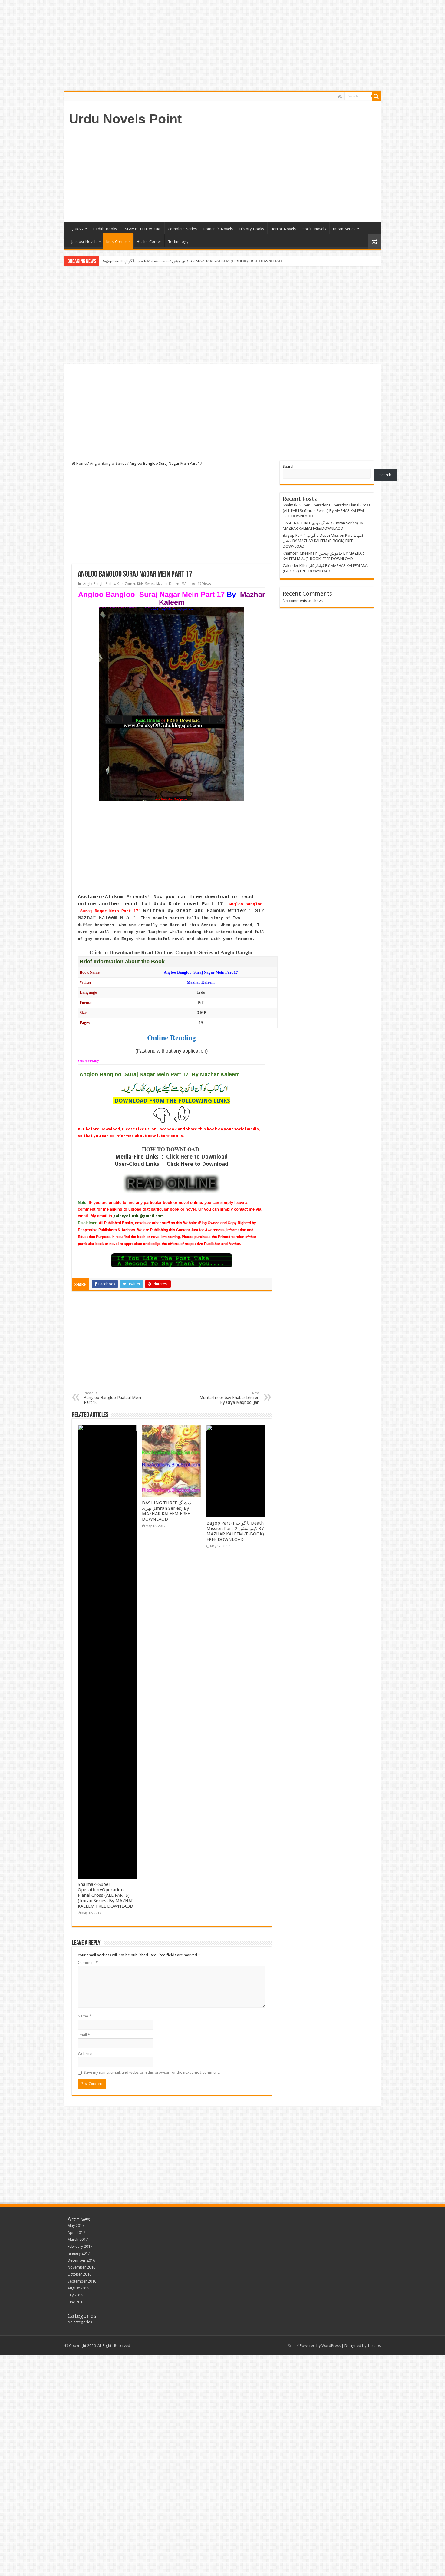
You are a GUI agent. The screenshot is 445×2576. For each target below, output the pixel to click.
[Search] (376, 96)
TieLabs (374, 2346)
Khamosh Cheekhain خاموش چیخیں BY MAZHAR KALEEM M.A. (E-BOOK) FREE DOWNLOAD (182, 261)
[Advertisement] (266, 173)
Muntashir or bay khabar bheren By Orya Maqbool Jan (229, 1398)
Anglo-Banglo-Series (108, 463)
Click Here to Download (197, 1157)
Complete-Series (182, 229)
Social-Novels (314, 229)
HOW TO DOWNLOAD (171, 1149)
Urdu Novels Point (125, 119)
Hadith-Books (105, 229)
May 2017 (76, 2225)
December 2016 (81, 2260)
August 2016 (78, 2288)
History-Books (252, 229)
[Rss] (340, 97)
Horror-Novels (283, 229)
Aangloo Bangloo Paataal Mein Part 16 (112, 1398)
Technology (178, 242)
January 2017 (79, 2253)
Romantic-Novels (218, 229)
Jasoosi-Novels (84, 242)
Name (84, 2016)
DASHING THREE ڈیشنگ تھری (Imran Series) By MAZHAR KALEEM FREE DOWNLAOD (166, 1511)
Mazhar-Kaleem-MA (171, 584)
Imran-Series (344, 229)
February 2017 (80, 2246)
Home (81, 463)
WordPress (331, 2346)
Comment (88, 1963)
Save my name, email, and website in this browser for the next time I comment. (152, 2072)
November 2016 (81, 2267)
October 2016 (79, 2274)
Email (84, 2035)
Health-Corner (149, 242)
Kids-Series (146, 584)
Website (85, 2054)
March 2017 (78, 2239)
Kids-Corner (117, 242)
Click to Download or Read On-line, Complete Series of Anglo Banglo (171, 952)
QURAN (77, 229)
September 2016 (82, 2281)
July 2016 (75, 2295)
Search (289, 466)
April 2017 (76, 2232)
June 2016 (76, 2302)
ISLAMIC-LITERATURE (142, 229)
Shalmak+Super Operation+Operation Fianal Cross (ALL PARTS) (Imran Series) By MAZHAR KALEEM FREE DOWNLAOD (106, 1895)
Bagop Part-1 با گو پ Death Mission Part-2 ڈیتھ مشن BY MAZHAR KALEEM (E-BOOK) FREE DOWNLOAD (235, 1531)
